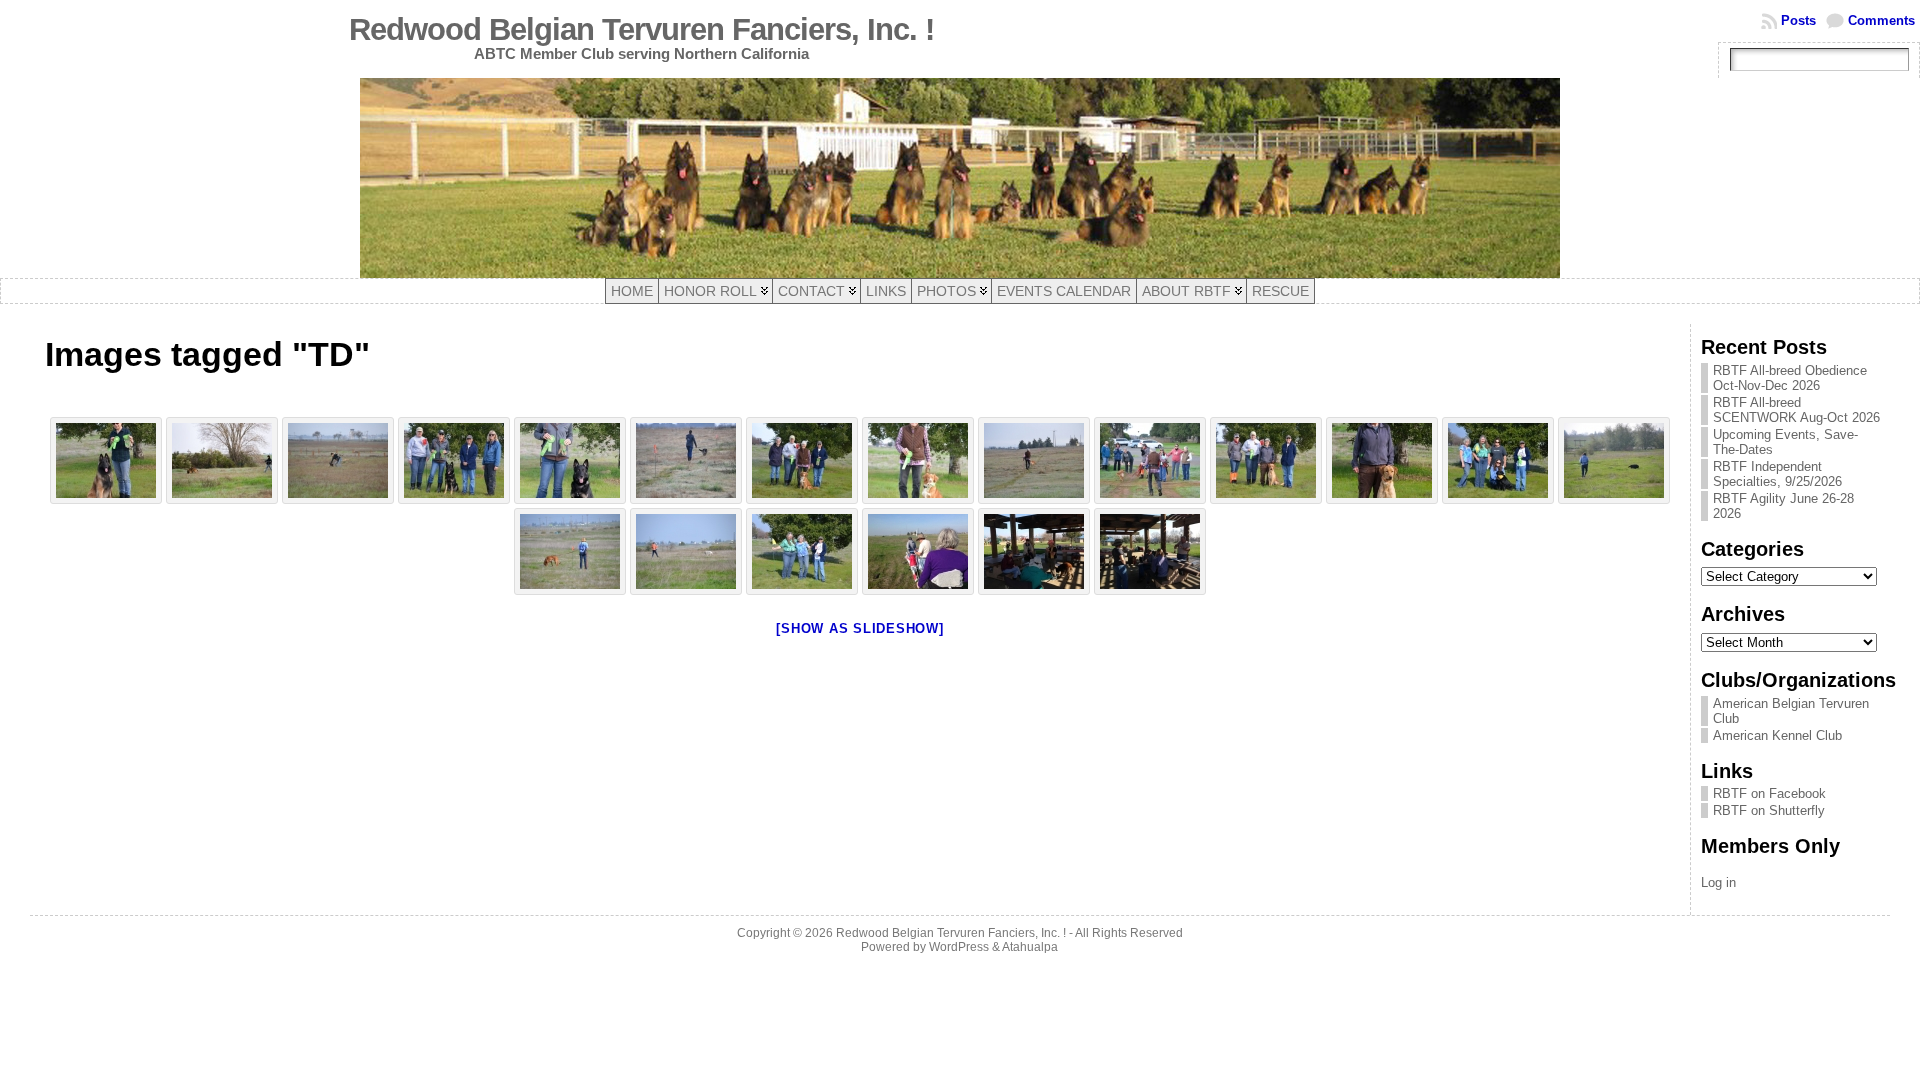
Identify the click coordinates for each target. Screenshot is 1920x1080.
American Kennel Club (1777, 735)
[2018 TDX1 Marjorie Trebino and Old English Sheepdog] (686, 551)
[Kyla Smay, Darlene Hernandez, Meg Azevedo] (802, 551)
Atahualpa (1030, 947)
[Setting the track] (918, 551)
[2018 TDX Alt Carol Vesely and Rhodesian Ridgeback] (570, 551)
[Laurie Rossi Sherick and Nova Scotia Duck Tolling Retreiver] (918, 460)
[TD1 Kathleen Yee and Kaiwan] (222, 460)
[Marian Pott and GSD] (570, 460)
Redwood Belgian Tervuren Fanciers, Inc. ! (641, 29)
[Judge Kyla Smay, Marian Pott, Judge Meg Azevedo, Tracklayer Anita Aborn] (454, 460)
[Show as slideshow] (859, 628)
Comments (1881, 20)
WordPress (959, 947)
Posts (1798, 20)
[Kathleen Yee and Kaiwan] (106, 460)
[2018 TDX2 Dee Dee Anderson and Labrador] (1614, 460)
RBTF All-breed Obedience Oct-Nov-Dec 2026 (1790, 378)
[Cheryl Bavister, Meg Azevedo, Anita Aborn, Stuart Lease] (1150, 551)
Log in (1718, 882)
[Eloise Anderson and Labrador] (1382, 460)
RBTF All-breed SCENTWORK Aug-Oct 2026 (1796, 410)
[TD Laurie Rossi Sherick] (1034, 460)
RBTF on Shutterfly (1769, 810)
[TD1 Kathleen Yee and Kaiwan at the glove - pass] (338, 460)
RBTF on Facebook (1769, 793)
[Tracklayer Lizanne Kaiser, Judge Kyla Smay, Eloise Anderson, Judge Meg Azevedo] (1266, 460)
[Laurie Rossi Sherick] (1150, 460)
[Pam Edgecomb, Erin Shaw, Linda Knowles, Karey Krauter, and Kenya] (1034, 551)
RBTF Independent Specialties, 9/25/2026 (1777, 474)
